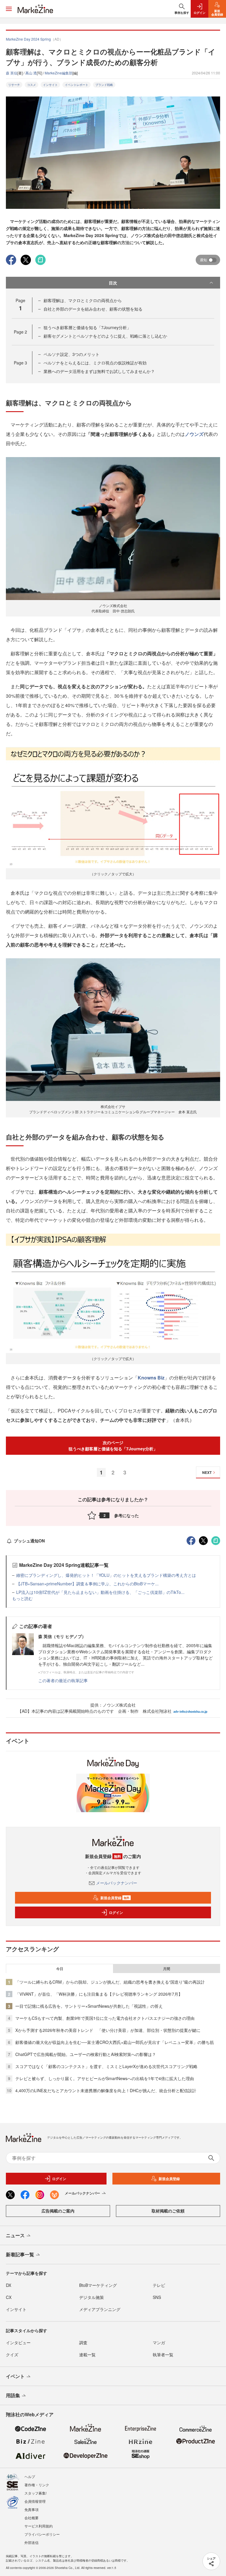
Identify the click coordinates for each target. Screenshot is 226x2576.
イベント (15, 2376)
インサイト (50, 85)
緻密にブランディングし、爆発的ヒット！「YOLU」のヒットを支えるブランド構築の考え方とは (106, 1575)
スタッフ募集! (35, 2493)
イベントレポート (77, 85)
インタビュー (18, 2342)
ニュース (15, 2235)
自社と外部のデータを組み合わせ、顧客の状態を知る (93, 309)
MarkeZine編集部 (59, 73)
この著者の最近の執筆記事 (63, 1680)
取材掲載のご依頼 (168, 2211)
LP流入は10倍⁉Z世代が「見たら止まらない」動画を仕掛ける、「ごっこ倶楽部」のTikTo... (100, 1592)
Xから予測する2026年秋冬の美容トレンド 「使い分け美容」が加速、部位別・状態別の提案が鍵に (108, 2030)
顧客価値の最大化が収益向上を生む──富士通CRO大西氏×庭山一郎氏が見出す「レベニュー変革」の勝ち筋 (115, 2042)
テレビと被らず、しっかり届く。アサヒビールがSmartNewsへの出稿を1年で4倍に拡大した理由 (105, 2078)
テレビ (159, 2285)
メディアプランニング (100, 2309)
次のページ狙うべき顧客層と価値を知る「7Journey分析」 (113, 1446)
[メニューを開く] (9, 9)
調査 (83, 2342)
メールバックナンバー (117, 1883)
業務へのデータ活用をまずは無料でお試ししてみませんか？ (99, 371)
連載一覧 (87, 2355)
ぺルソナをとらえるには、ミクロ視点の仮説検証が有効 (95, 363)
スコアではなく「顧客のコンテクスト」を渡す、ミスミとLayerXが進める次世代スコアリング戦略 (106, 2066)
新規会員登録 (115, 1898)
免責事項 (31, 2509)
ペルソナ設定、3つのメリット (72, 354)
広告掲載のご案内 (58, 2211)
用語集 (13, 2395)
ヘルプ (30, 2476)
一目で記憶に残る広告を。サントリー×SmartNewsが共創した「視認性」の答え (89, 2006)
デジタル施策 (92, 2297)
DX (9, 2285)
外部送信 (31, 2542)
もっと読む (22, 1598)
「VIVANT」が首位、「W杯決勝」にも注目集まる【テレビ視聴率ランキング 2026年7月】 (99, 1994)
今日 (60, 1969)
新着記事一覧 (20, 2254)
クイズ (12, 2355)
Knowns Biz (151, 1378)
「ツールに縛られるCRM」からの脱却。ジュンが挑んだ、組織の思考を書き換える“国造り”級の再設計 (110, 1982)
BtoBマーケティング (98, 2285)
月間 (167, 1969)
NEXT (207, 1472)
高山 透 (31, 73)
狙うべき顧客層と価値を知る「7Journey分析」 (87, 327)
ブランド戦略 (104, 85)
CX (9, 2297)
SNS (157, 2297)
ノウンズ (194, 434)
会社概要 (31, 2518)
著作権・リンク (37, 2485)
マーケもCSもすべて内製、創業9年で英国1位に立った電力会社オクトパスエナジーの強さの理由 (105, 2018)
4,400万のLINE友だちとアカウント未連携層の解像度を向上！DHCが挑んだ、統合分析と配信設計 (106, 2090)
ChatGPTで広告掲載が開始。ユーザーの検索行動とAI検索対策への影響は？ (86, 2054)
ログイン (116, 1912)
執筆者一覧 (163, 2355)
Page (20, 332)
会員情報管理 (35, 2501)
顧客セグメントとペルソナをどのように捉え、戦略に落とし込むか (105, 336)
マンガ (159, 2342)
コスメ (31, 85)
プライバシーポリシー (42, 2534)
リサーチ (14, 85)
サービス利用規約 (39, 2526)
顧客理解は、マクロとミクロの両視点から (83, 300)
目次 (113, 283)
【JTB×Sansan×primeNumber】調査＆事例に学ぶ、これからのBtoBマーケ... (87, 1584)
